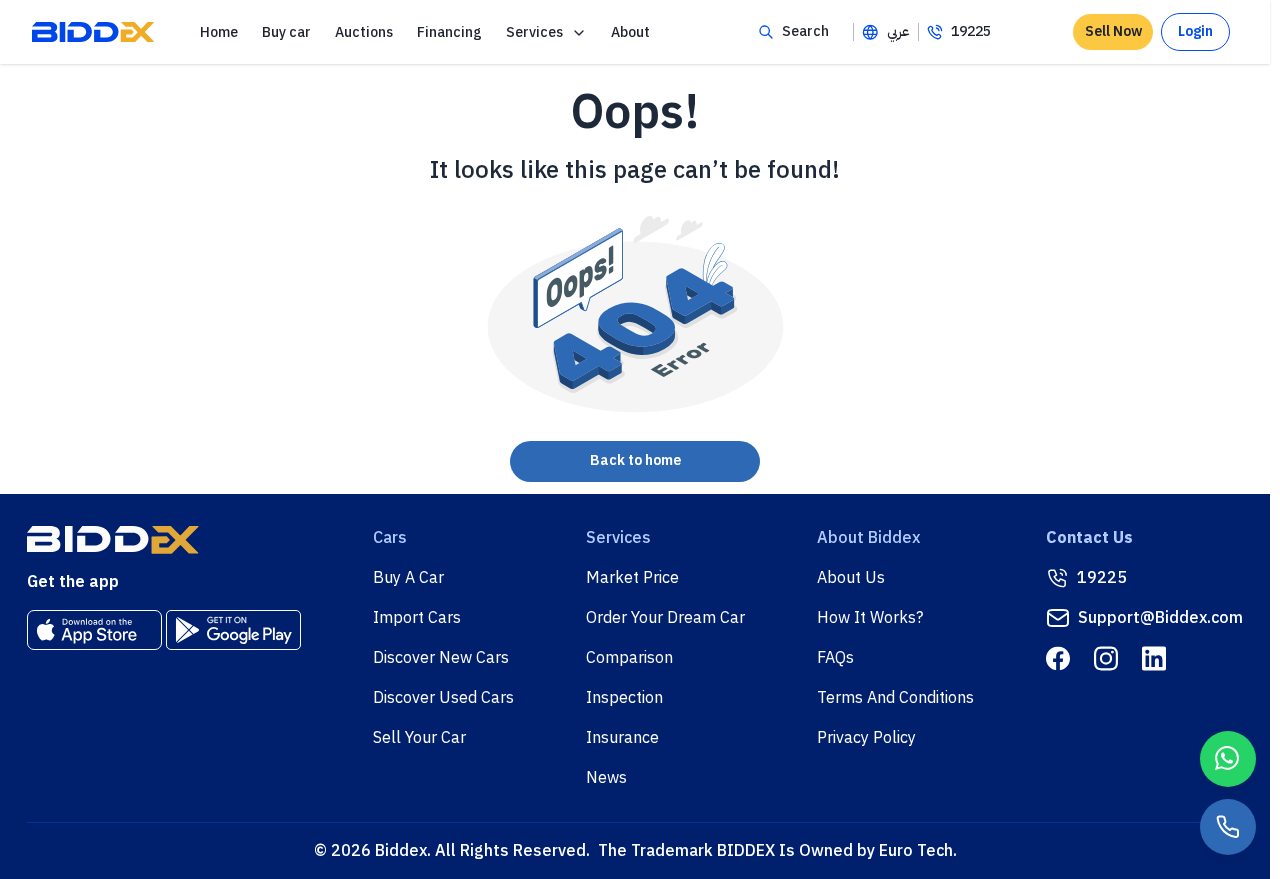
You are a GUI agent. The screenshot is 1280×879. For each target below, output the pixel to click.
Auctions (364, 32)
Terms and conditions (895, 698)
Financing (449, 32)
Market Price (632, 578)
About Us (851, 578)
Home (219, 32)
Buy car (286, 32)
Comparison (629, 658)
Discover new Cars (441, 658)
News (606, 778)
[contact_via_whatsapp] (1228, 759)
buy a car (408, 578)
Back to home (635, 460)
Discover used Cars (443, 698)
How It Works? (870, 618)
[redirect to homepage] (93, 32)
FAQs (835, 658)
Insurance (622, 738)
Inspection (624, 698)
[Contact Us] (1228, 827)
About (630, 32)
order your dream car (665, 618)
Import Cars (417, 618)
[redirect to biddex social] (1058, 658)
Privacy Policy (866, 738)
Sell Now (1113, 31)
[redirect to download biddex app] (94, 630)
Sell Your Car (419, 738)
